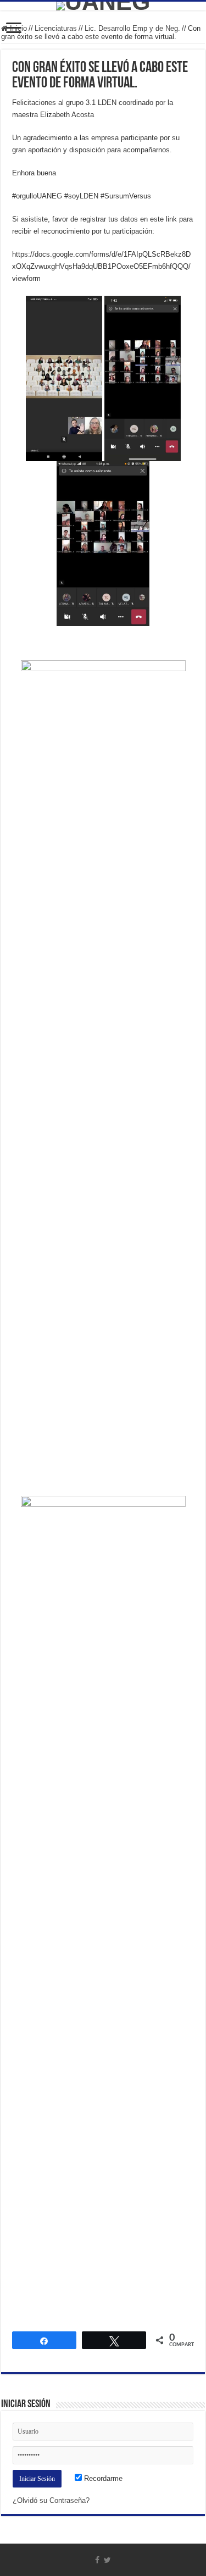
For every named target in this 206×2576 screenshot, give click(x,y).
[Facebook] (97, 2560)
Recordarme (102, 2478)
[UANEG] (103, 6)
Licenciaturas (56, 28)
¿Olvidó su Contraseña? (51, 2500)
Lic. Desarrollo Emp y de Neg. (132, 28)
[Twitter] (107, 2560)
